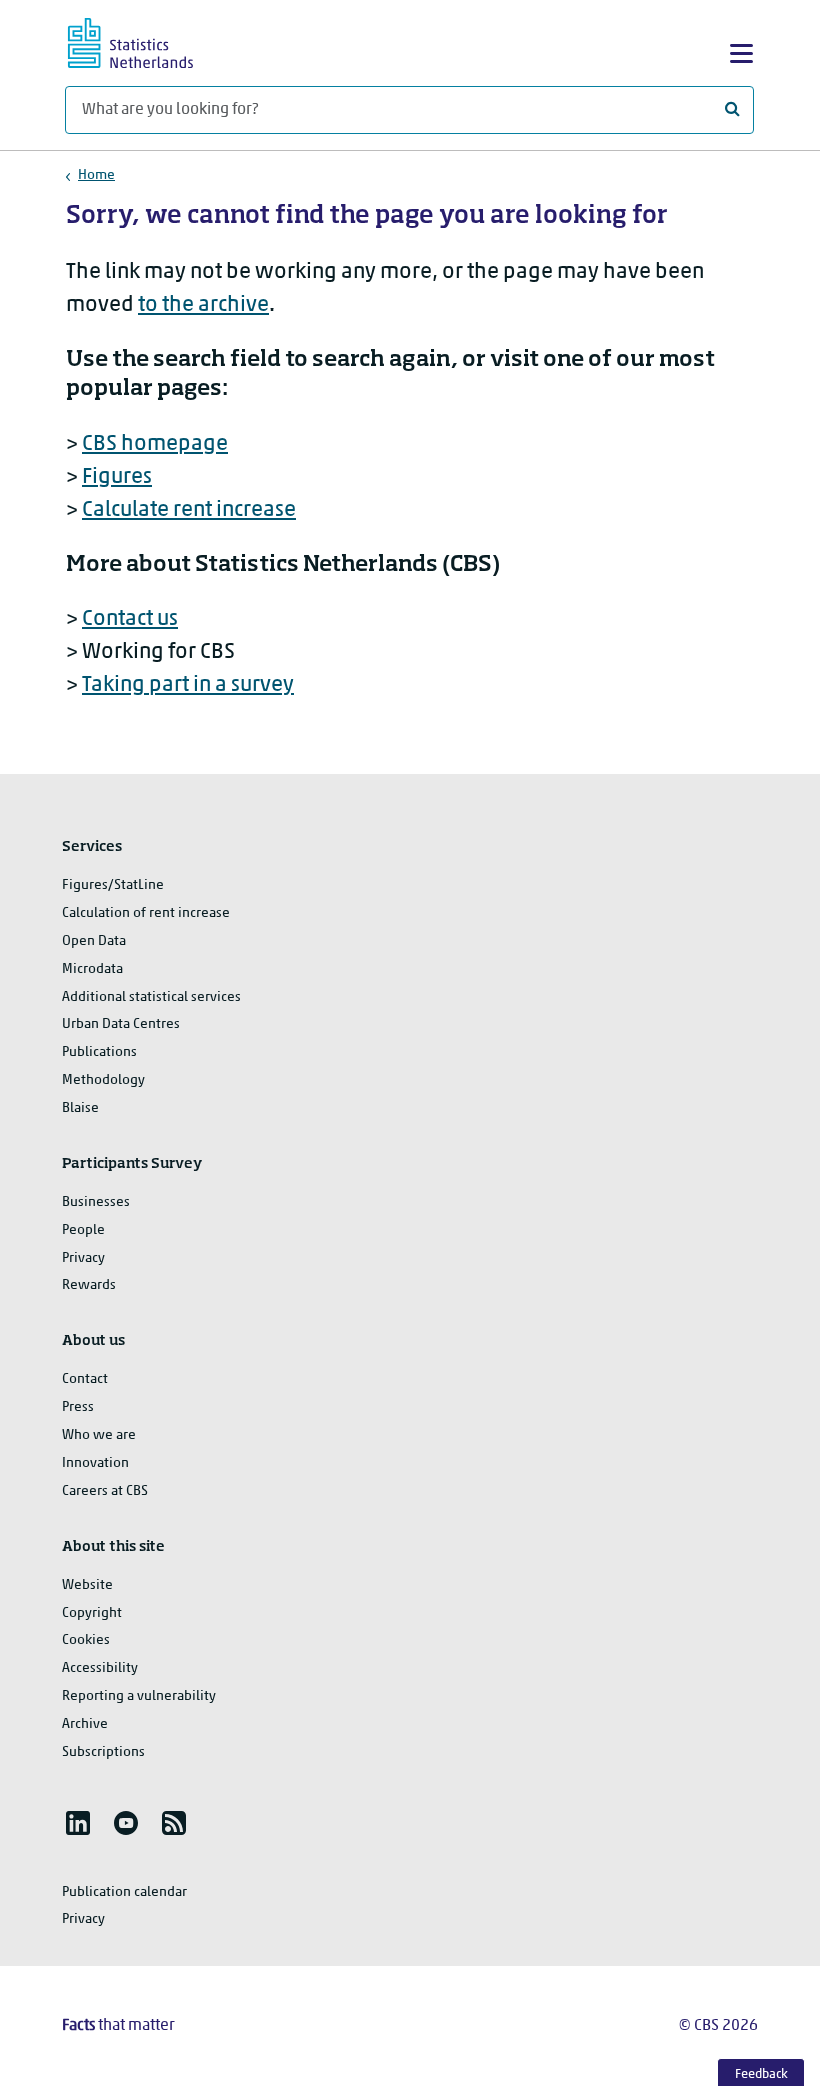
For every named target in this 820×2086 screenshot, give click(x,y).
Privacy (83, 1258)
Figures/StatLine (113, 885)
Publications (99, 1052)
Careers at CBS (105, 1491)
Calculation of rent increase (146, 913)
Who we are (99, 1435)
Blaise (80, 1108)
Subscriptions (103, 1752)
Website (87, 1585)
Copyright (92, 1613)
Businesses (96, 1202)
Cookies (86, 1640)
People (83, 1230)
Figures (117, 477)
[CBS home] (148, 40)
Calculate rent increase (189, 510)
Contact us (130, 619)
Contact (85, 1379)
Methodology (103, 1080)
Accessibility (100, 1668)
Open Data (94, 941)
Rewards (89, 1285)
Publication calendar (124, 1892)
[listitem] (78, 1823)
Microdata (92, 969)
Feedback (761, 2074)
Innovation (95, 1463)
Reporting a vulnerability (139, 1696)
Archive (85, 1724)
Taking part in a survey (188, 685)
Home (96, 175)
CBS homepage (155, 444)
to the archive (203, 305)
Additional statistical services (151, 997)
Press (78, 1407)
